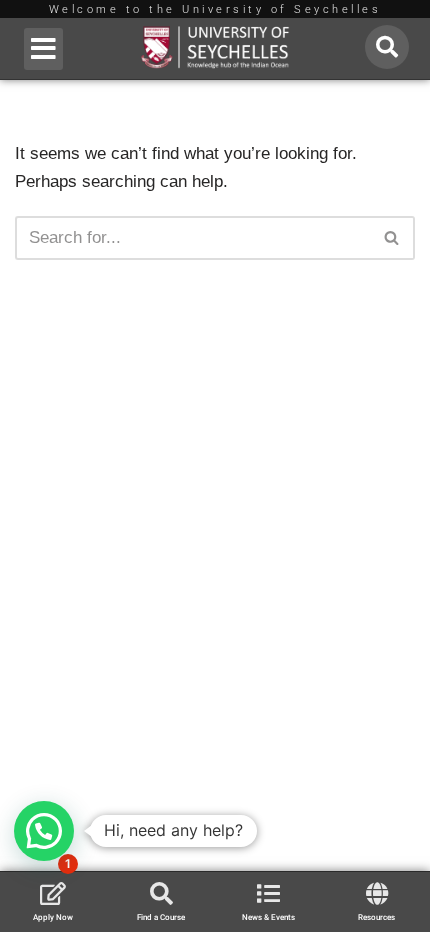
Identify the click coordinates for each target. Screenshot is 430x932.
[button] (43, 49)
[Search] (392, 238)
